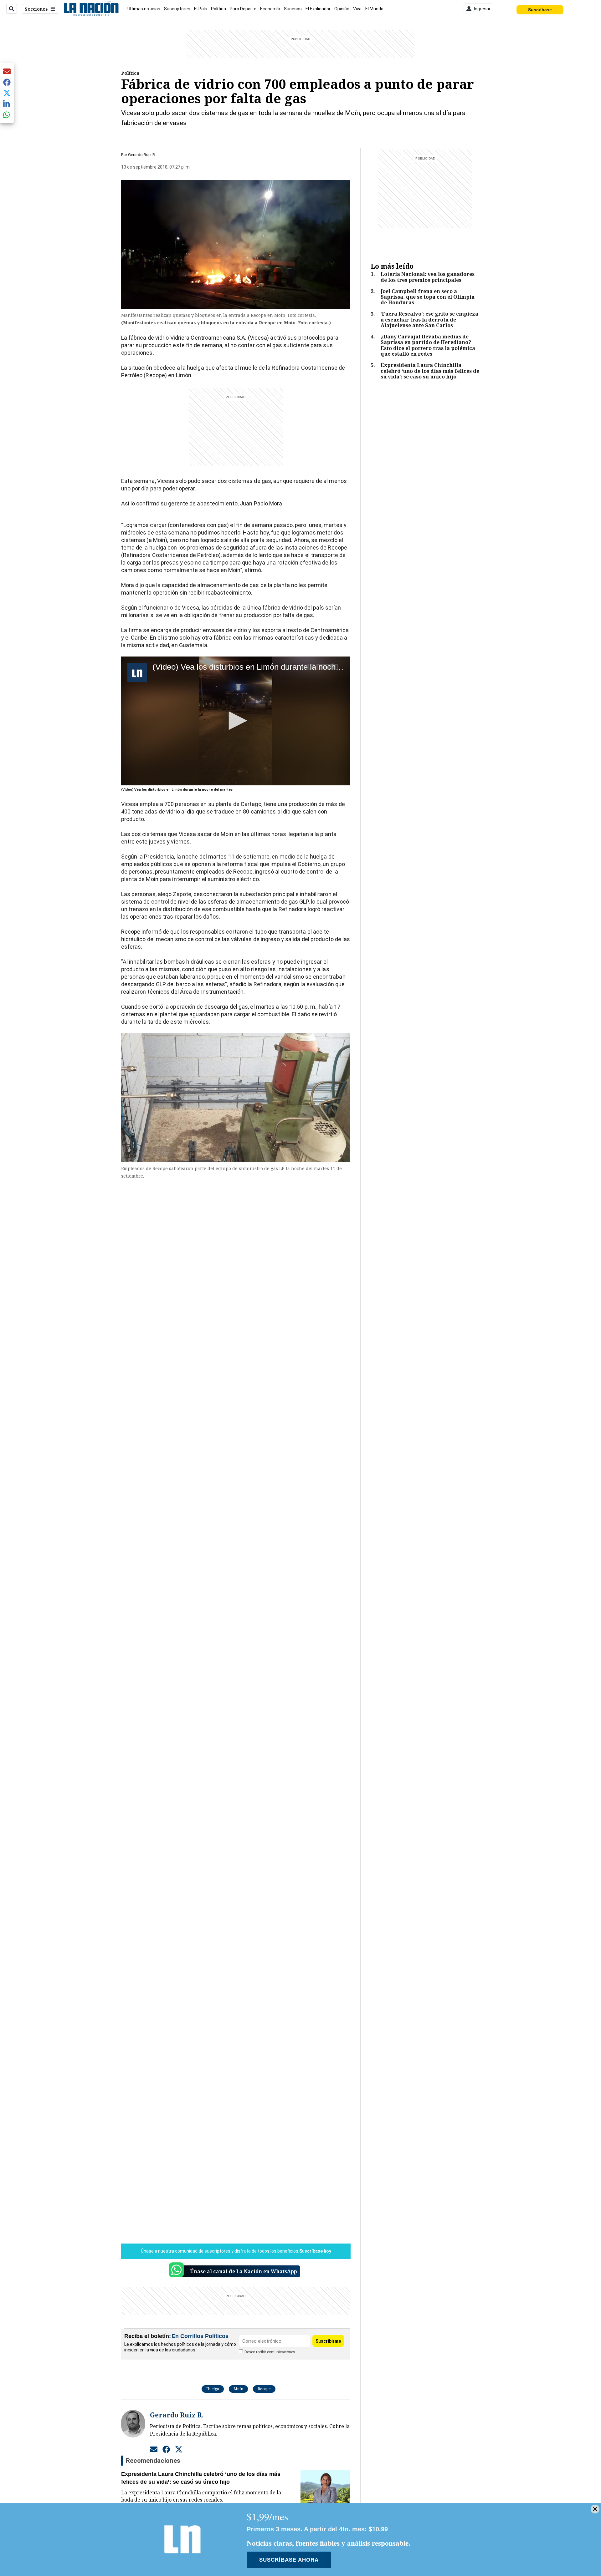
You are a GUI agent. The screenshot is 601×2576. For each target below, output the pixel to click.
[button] (236, 721)
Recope (264, 2389)
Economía (270, 9)
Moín (238, 2389)
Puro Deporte (243, 9)
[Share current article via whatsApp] (7, 115)
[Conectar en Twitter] (179, 2449)
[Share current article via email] (7, 71)
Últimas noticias (144, 9)
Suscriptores (177, 9)
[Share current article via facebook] (7, 82)
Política (218, 9)
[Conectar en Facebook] (166, 2449)
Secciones (36, 9)
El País (201, 9)
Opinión (342, 9)
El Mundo (374, 9)
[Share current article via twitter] (7, 93)
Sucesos (293, 9)
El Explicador (318, 9)
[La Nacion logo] (91, 9)
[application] (236, 721)
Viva (357, 9)
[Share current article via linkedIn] (7, 104)
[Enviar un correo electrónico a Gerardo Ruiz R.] (154, 2449)
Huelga (213, 2389)
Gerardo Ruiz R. (142, 155)
